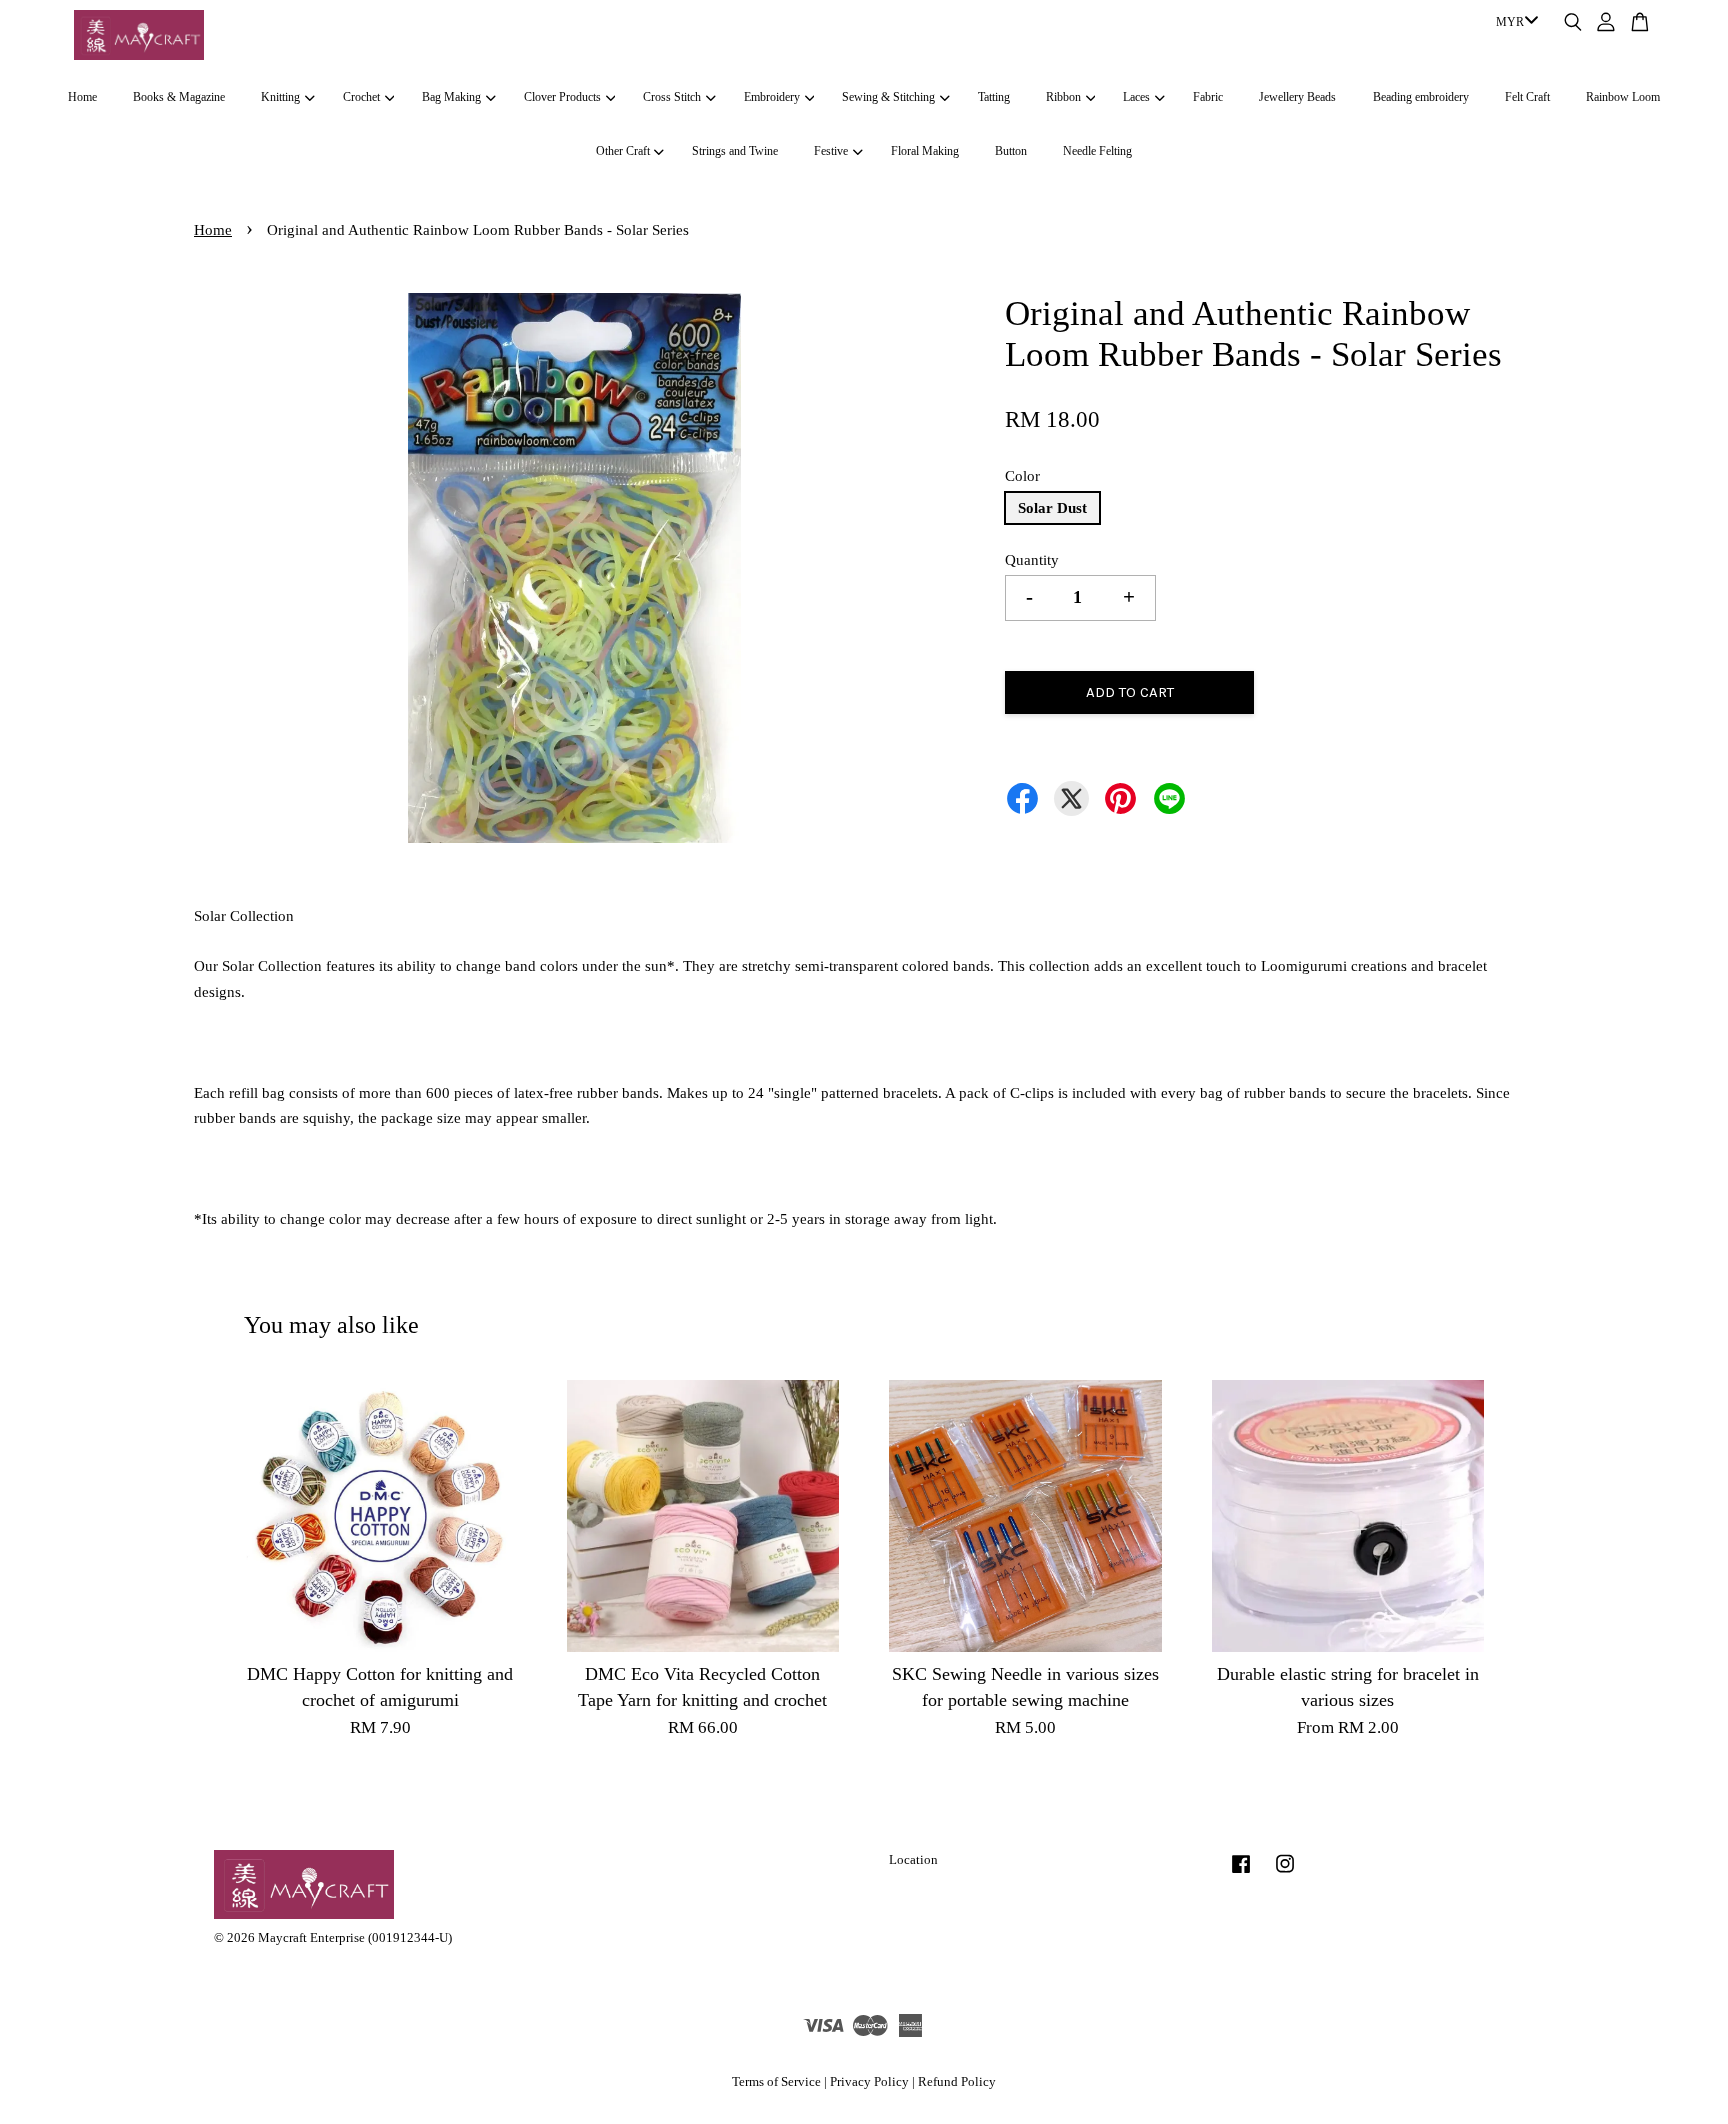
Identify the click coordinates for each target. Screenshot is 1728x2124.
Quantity (1032, 560)
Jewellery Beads (1297, 97)
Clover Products (562, 97)
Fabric (1208, 97)
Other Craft (623, 151)
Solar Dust (1052, 508)
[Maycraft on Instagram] (1285, 1874)
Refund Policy (957, 2082)
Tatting (994, 97)
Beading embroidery (1421, 97)
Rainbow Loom (1623, 97)
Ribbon (1063, 97)
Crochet (361, 97)
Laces (1136, 97)
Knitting (280, 97)
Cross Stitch (672, 97)
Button (1011, 151)
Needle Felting (1097, 151)
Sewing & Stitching (888, 97)
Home (82, 97)
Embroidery (772, 97)
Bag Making (451, 97)
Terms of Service (776, 2082)
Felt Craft (1527, 97)
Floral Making (925, 151)
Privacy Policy (869, 2082)
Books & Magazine (179, 97)
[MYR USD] (1513, 23)
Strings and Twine (735, 151)
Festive (831, 151)
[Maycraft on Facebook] (1241, 1874)
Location (913, 1860)
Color (1022, 476)
